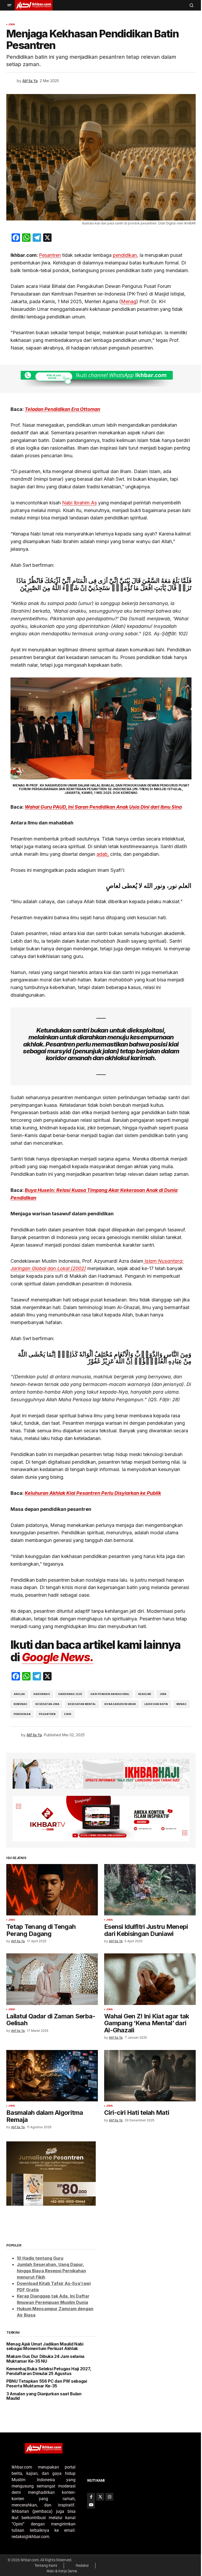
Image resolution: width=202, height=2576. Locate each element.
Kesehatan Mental (80, 1701)
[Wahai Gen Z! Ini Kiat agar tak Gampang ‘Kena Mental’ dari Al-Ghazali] (147, 1973)
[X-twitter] (99, 2497)
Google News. (55, 1655)
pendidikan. (124, 252)
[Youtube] (89, 2505)
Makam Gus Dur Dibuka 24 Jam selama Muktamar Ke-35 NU (45, 2349)
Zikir (66, 1711)
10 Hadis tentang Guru (40, 2248)
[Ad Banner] (99, 376)
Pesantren (48, 252)
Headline (143, 1691)
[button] (9, 5)
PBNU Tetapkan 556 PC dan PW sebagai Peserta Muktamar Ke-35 (47, 2374)
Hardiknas (40, 1691)
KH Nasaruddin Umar (118, 1701)
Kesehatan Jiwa (46, 1701)
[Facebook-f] (89, 2497)
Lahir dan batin (154, 1701)
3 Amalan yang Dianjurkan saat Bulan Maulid (44, 2386)
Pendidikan (20, 1711)
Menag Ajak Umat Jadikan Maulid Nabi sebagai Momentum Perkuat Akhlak (45, 2337)
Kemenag (19, 1701)
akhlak (17, 1691)
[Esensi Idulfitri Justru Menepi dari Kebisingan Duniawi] (147, 1885)
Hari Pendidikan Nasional (108, 1691)
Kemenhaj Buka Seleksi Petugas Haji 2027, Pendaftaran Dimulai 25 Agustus (45, 2362)
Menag (127, 299)
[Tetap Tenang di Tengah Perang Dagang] (51, 1885)
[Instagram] (108, 2497)
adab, (101, 851)
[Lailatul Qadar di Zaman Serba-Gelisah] (51, 1973)
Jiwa (12, 24)
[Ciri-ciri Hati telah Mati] (147, 2069)
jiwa (161, 1691)
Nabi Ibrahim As (78, 500)
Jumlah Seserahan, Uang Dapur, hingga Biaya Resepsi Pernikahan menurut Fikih (51, 2261)
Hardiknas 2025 (68, 1691)
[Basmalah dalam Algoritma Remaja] (51, 2069)
